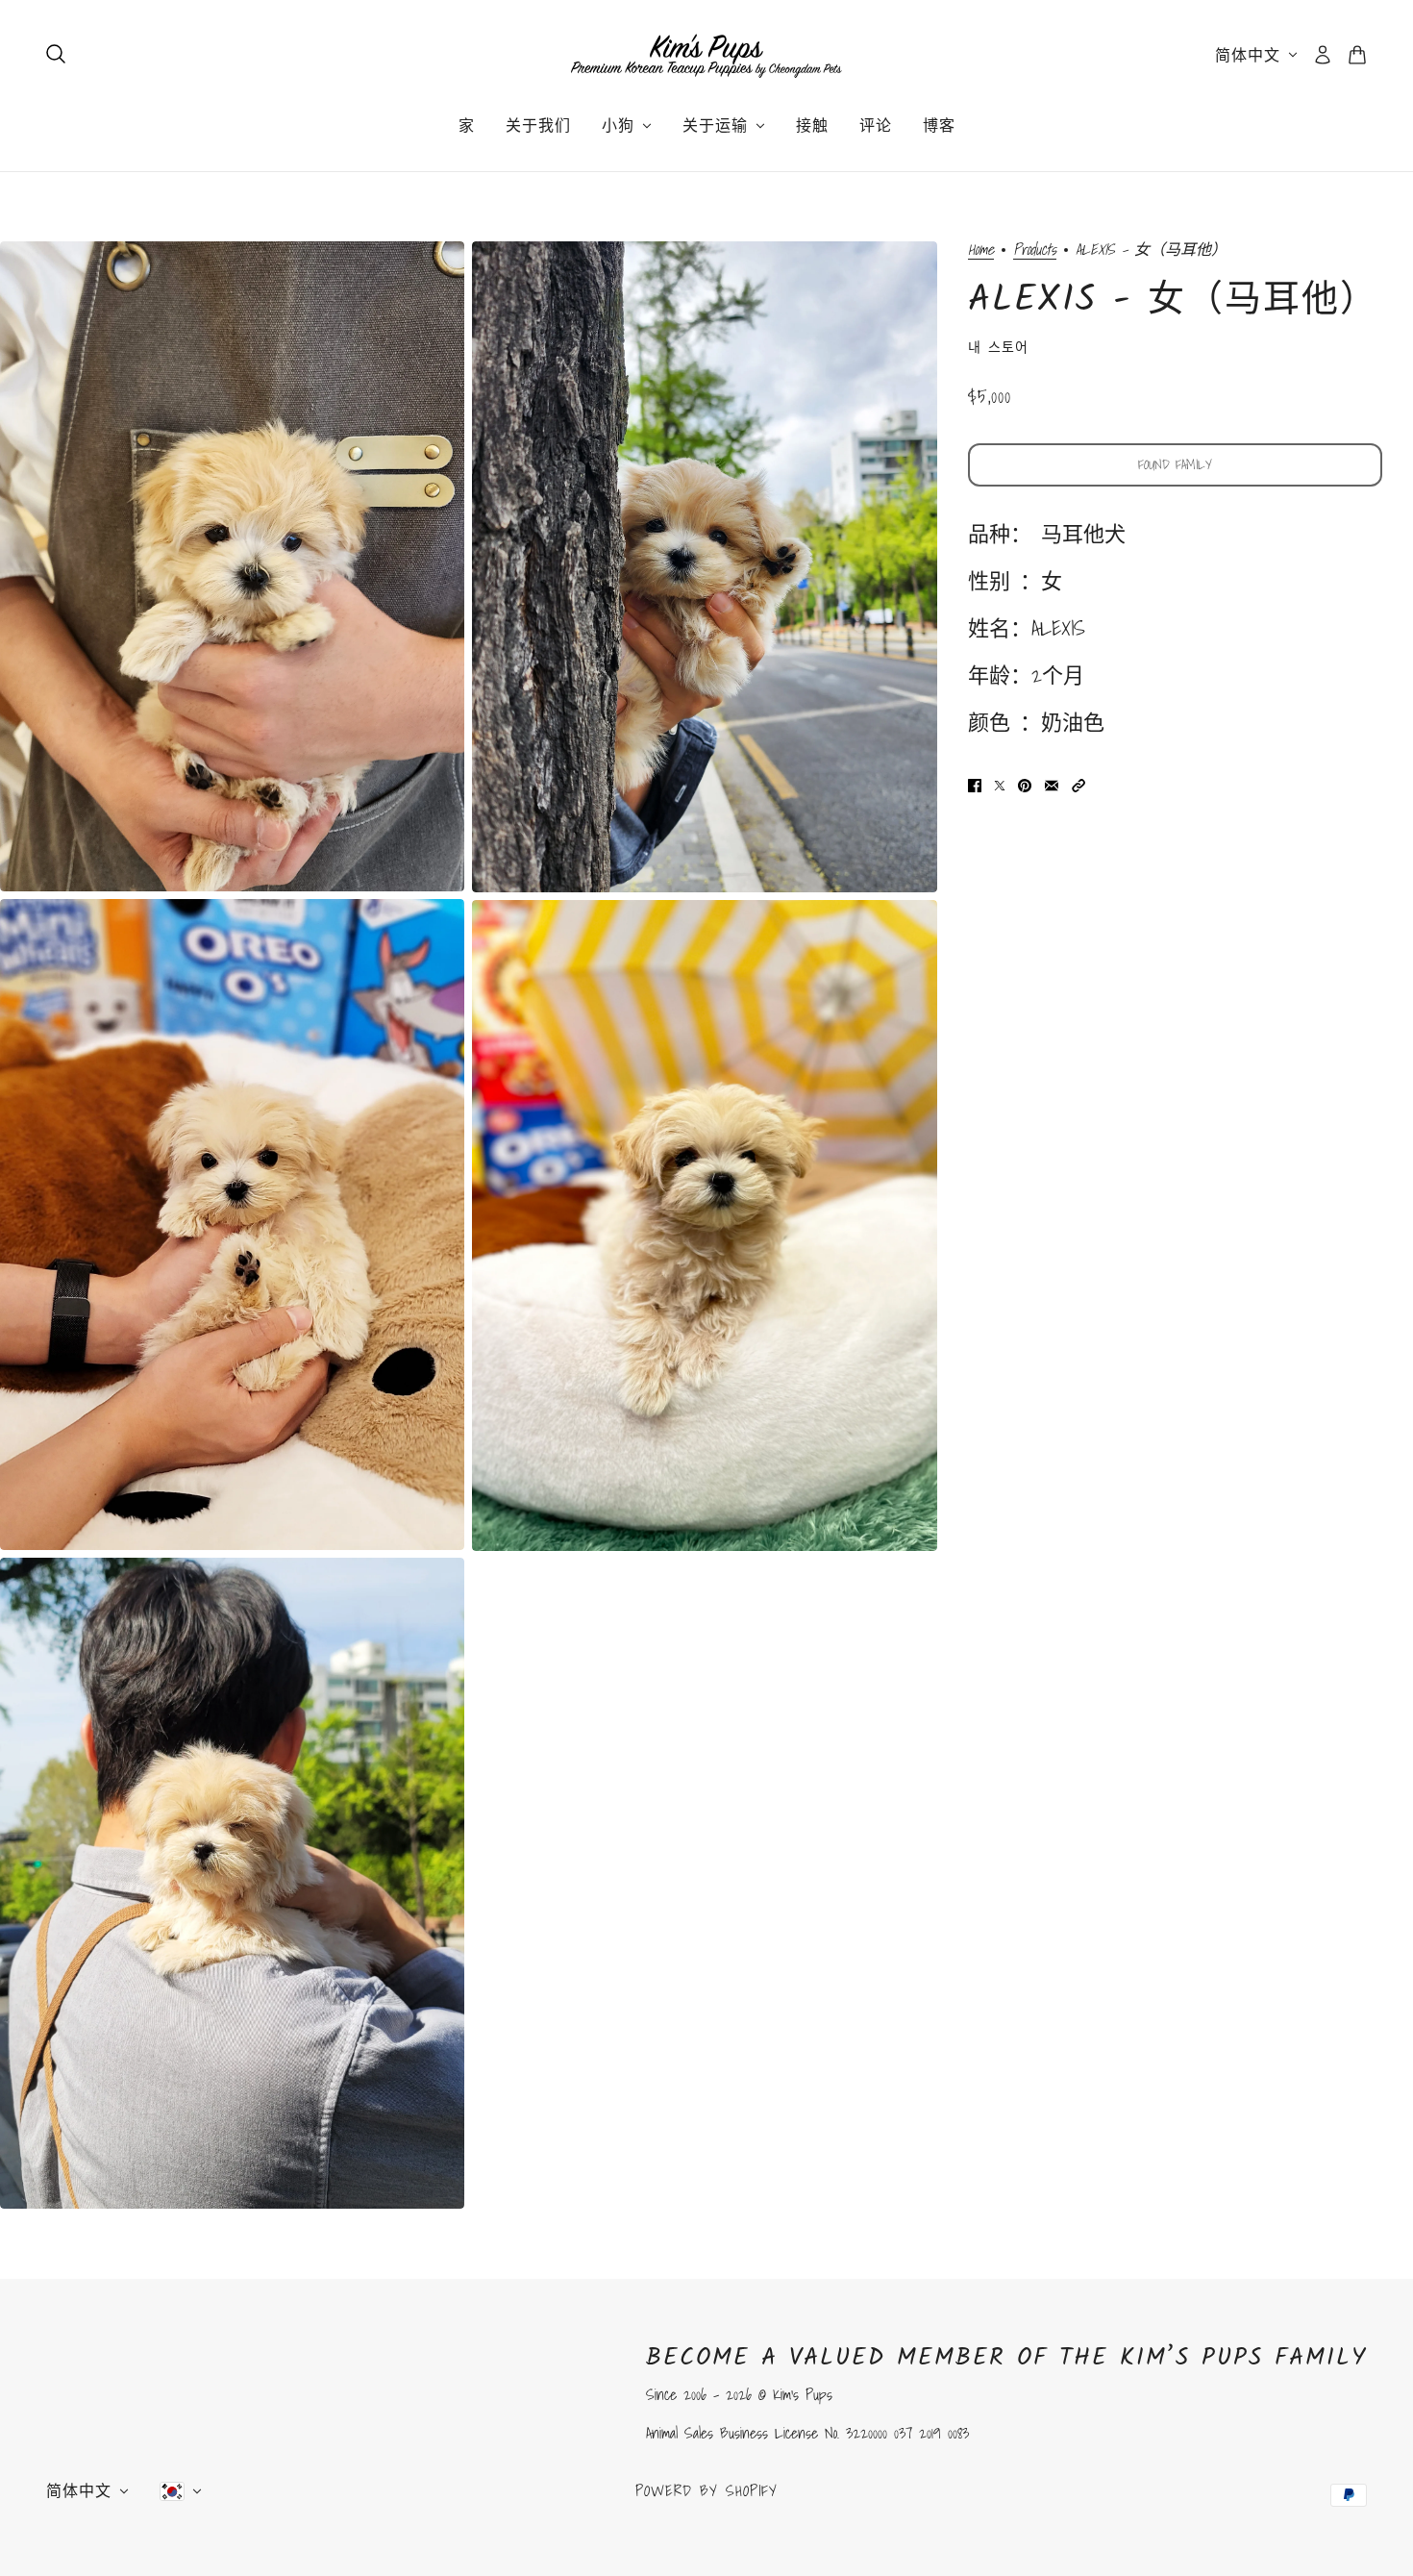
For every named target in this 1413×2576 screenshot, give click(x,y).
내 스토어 (998, 347)
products (1035, 250)
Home (981, 250)
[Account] (1323, 55)
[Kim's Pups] (706, 55)
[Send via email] (1052, 784)
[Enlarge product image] (232, 566)
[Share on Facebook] (975, 784)
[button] (1078, 784)
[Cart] (1357, 55)
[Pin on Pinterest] (1025, 784)
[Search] (56, 54)
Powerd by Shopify (706, 2490)
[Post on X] (1000, 784)
